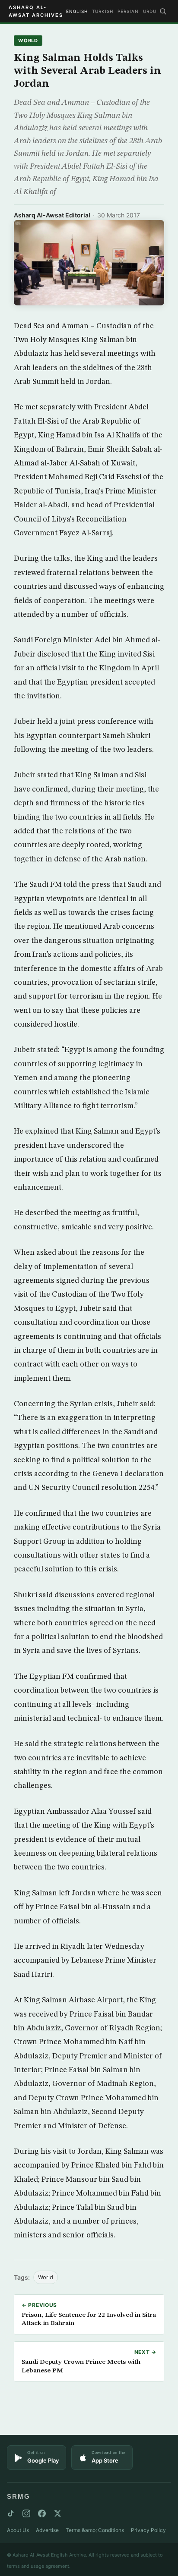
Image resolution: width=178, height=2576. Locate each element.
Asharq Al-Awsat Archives (36, 11)
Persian (128, 11)
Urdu (150, 11)
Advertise (47, 2530)
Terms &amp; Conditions (95, 2530)
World (28, 41)
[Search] (163, 11)
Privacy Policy (148, 2530)
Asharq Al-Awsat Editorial (52, 215)
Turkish (103, 11)
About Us (18, 2530)
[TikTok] (11, 2513)
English (77, 11)
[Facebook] (42, 2513)
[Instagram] (26, 2513)
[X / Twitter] (57, 2513)
